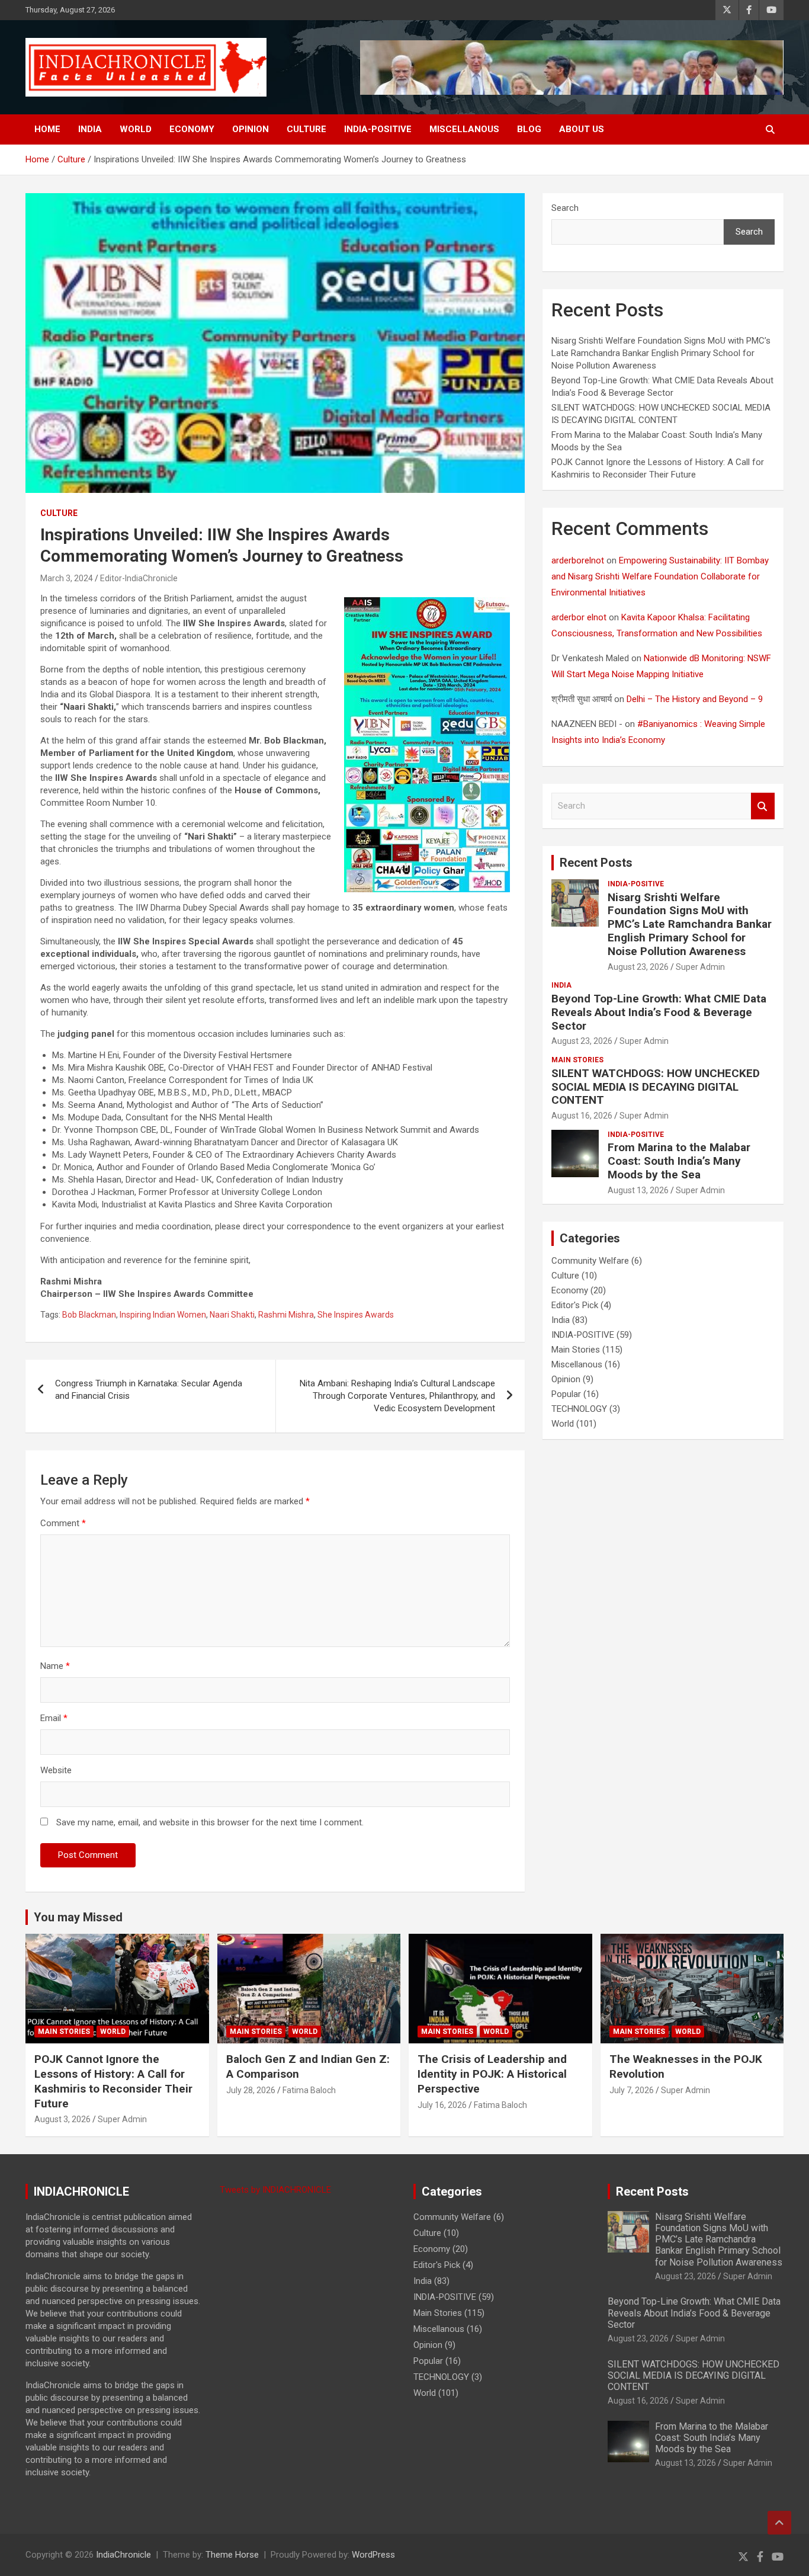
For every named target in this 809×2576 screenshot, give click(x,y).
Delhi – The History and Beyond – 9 (695, 699)
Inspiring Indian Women (163, 1315)
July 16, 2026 (442, 2105)
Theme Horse (232, 2555)
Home (47, 129)
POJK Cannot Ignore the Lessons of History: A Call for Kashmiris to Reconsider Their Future (113, 2081)
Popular (566, 1394)
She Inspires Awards (356, 1315)
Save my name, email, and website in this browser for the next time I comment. (210, 1822)
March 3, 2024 (67, 578)
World (136, 129)
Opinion (251, 129)
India (90, 129)
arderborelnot (578, 560)
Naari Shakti (232, 1315)
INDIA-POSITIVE (378, 129)
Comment (63, 1523)
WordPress (373, 2555)
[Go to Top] (779, 2523)
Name (55, 1666)
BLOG (529, 129)
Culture (306, 129)
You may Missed (78, 1917)
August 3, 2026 (62, 2119)
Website (56, 1770)
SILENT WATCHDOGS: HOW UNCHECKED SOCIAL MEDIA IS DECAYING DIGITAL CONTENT (656, 1087)
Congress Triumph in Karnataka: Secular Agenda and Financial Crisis (149, 1390)
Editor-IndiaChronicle (139, 578)
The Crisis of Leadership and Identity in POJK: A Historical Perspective (492, 2074)
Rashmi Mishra (286, 1315)
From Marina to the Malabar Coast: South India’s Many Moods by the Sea (679, 1161)
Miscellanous (464, 129)
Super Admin (700, 967)
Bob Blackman (89, 1315)
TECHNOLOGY (579, 1409)
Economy (192, 129)
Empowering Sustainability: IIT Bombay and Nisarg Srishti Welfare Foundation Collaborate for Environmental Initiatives (660, 576)
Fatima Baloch (309, 2090)
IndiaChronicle (123, 2555)
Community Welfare (590, 1261)
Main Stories (577, 1060)
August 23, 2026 (638, 967)
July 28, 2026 (251, 2090)
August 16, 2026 (582, 1116)
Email (54, 1718)
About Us (582, 129)
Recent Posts (596, 863)
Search (565, 208)
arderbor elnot (579, 617)
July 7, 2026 (632, 2090)
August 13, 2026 (638, 1190)
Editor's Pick (575, 1305)
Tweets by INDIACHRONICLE (275, 2190)
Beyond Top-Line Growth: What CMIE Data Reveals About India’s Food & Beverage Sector (659, 1012)
